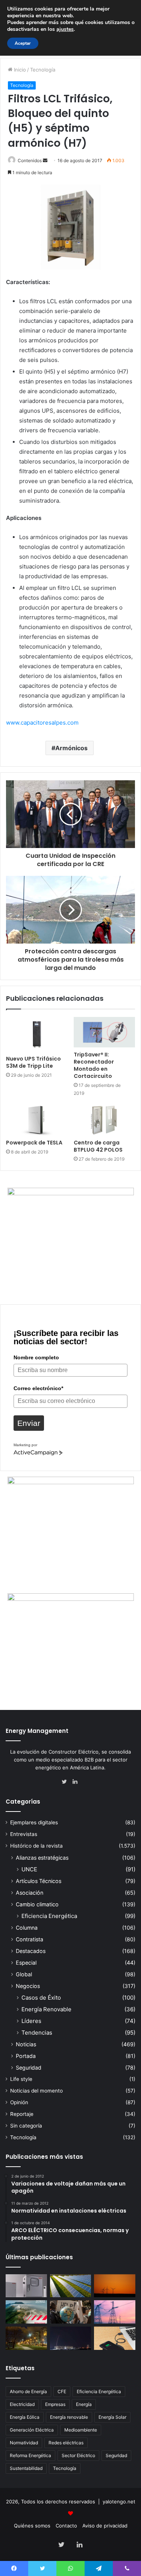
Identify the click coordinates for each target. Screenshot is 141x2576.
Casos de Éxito (41, 1998)
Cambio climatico (37, 1904)
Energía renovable (69, 2417)
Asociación (30, 1893)
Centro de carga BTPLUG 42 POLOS (98, 1146)
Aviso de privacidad (105, 2526)
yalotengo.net (119, 2502)
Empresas (55, 2404)
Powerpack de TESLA (34, 1143)
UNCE (29, 1869)
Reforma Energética (30, 2455)
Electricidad (22, 2404)
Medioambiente (81, 2430)
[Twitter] (66, 1782)
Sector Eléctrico (78, 2455)
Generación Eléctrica (32, 2430)
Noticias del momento (36, 2091)
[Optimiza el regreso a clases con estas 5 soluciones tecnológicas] (115, 2338)
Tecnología (43, 70)
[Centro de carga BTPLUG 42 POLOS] (105, 1120)
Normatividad (24, 2443)
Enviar (29, 1423)
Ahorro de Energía (28, 2391)
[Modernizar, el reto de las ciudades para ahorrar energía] (26, 2338)
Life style (21, 2079)
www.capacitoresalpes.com (42, 723)
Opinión (19, 2102)
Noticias (26, 2044)
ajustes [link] (65, 29)
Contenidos (30, 160)
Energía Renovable (46, 2009)
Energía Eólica (25, 2417)
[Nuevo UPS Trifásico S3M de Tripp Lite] (37, 1034)
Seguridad (29, 2068)
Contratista (30, 1939)
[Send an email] (45, 160)
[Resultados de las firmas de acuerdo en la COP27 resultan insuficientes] (71, 2312)
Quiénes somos (32, 2526)
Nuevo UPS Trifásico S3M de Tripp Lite (33, 1062)
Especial (26, 1963)
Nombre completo (36, 1357)
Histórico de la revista (36, 1846)
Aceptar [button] (23, 43)
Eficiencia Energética (49, 1916)
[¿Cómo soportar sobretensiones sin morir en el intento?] (71, 2338)
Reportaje (22, 2114)
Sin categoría (26, 2126)
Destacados (31, 1951)
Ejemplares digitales (34, 1822)
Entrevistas (24, 1834)
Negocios (28, 1986)
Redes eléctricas (66, 2443)
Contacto (66, 2526)
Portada (26, 2056)
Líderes (31, 2021)
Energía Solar (112, 2417)
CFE (62, 2391)
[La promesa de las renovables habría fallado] (71, 2286)
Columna (27, 1928)
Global (24, 1974)
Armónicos (71, 748)
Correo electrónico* (38, 1388)
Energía (84, 2404)
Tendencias (37, 2033)
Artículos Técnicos (39, 1881)
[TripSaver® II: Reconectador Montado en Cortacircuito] (105, 1032)
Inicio (19, 70)
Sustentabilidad (26, 2468)
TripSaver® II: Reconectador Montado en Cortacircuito (94, 1065)
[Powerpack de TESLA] (37, 1120)
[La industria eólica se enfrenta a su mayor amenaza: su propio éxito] (115, 2286)
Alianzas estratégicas (42, 1858)
